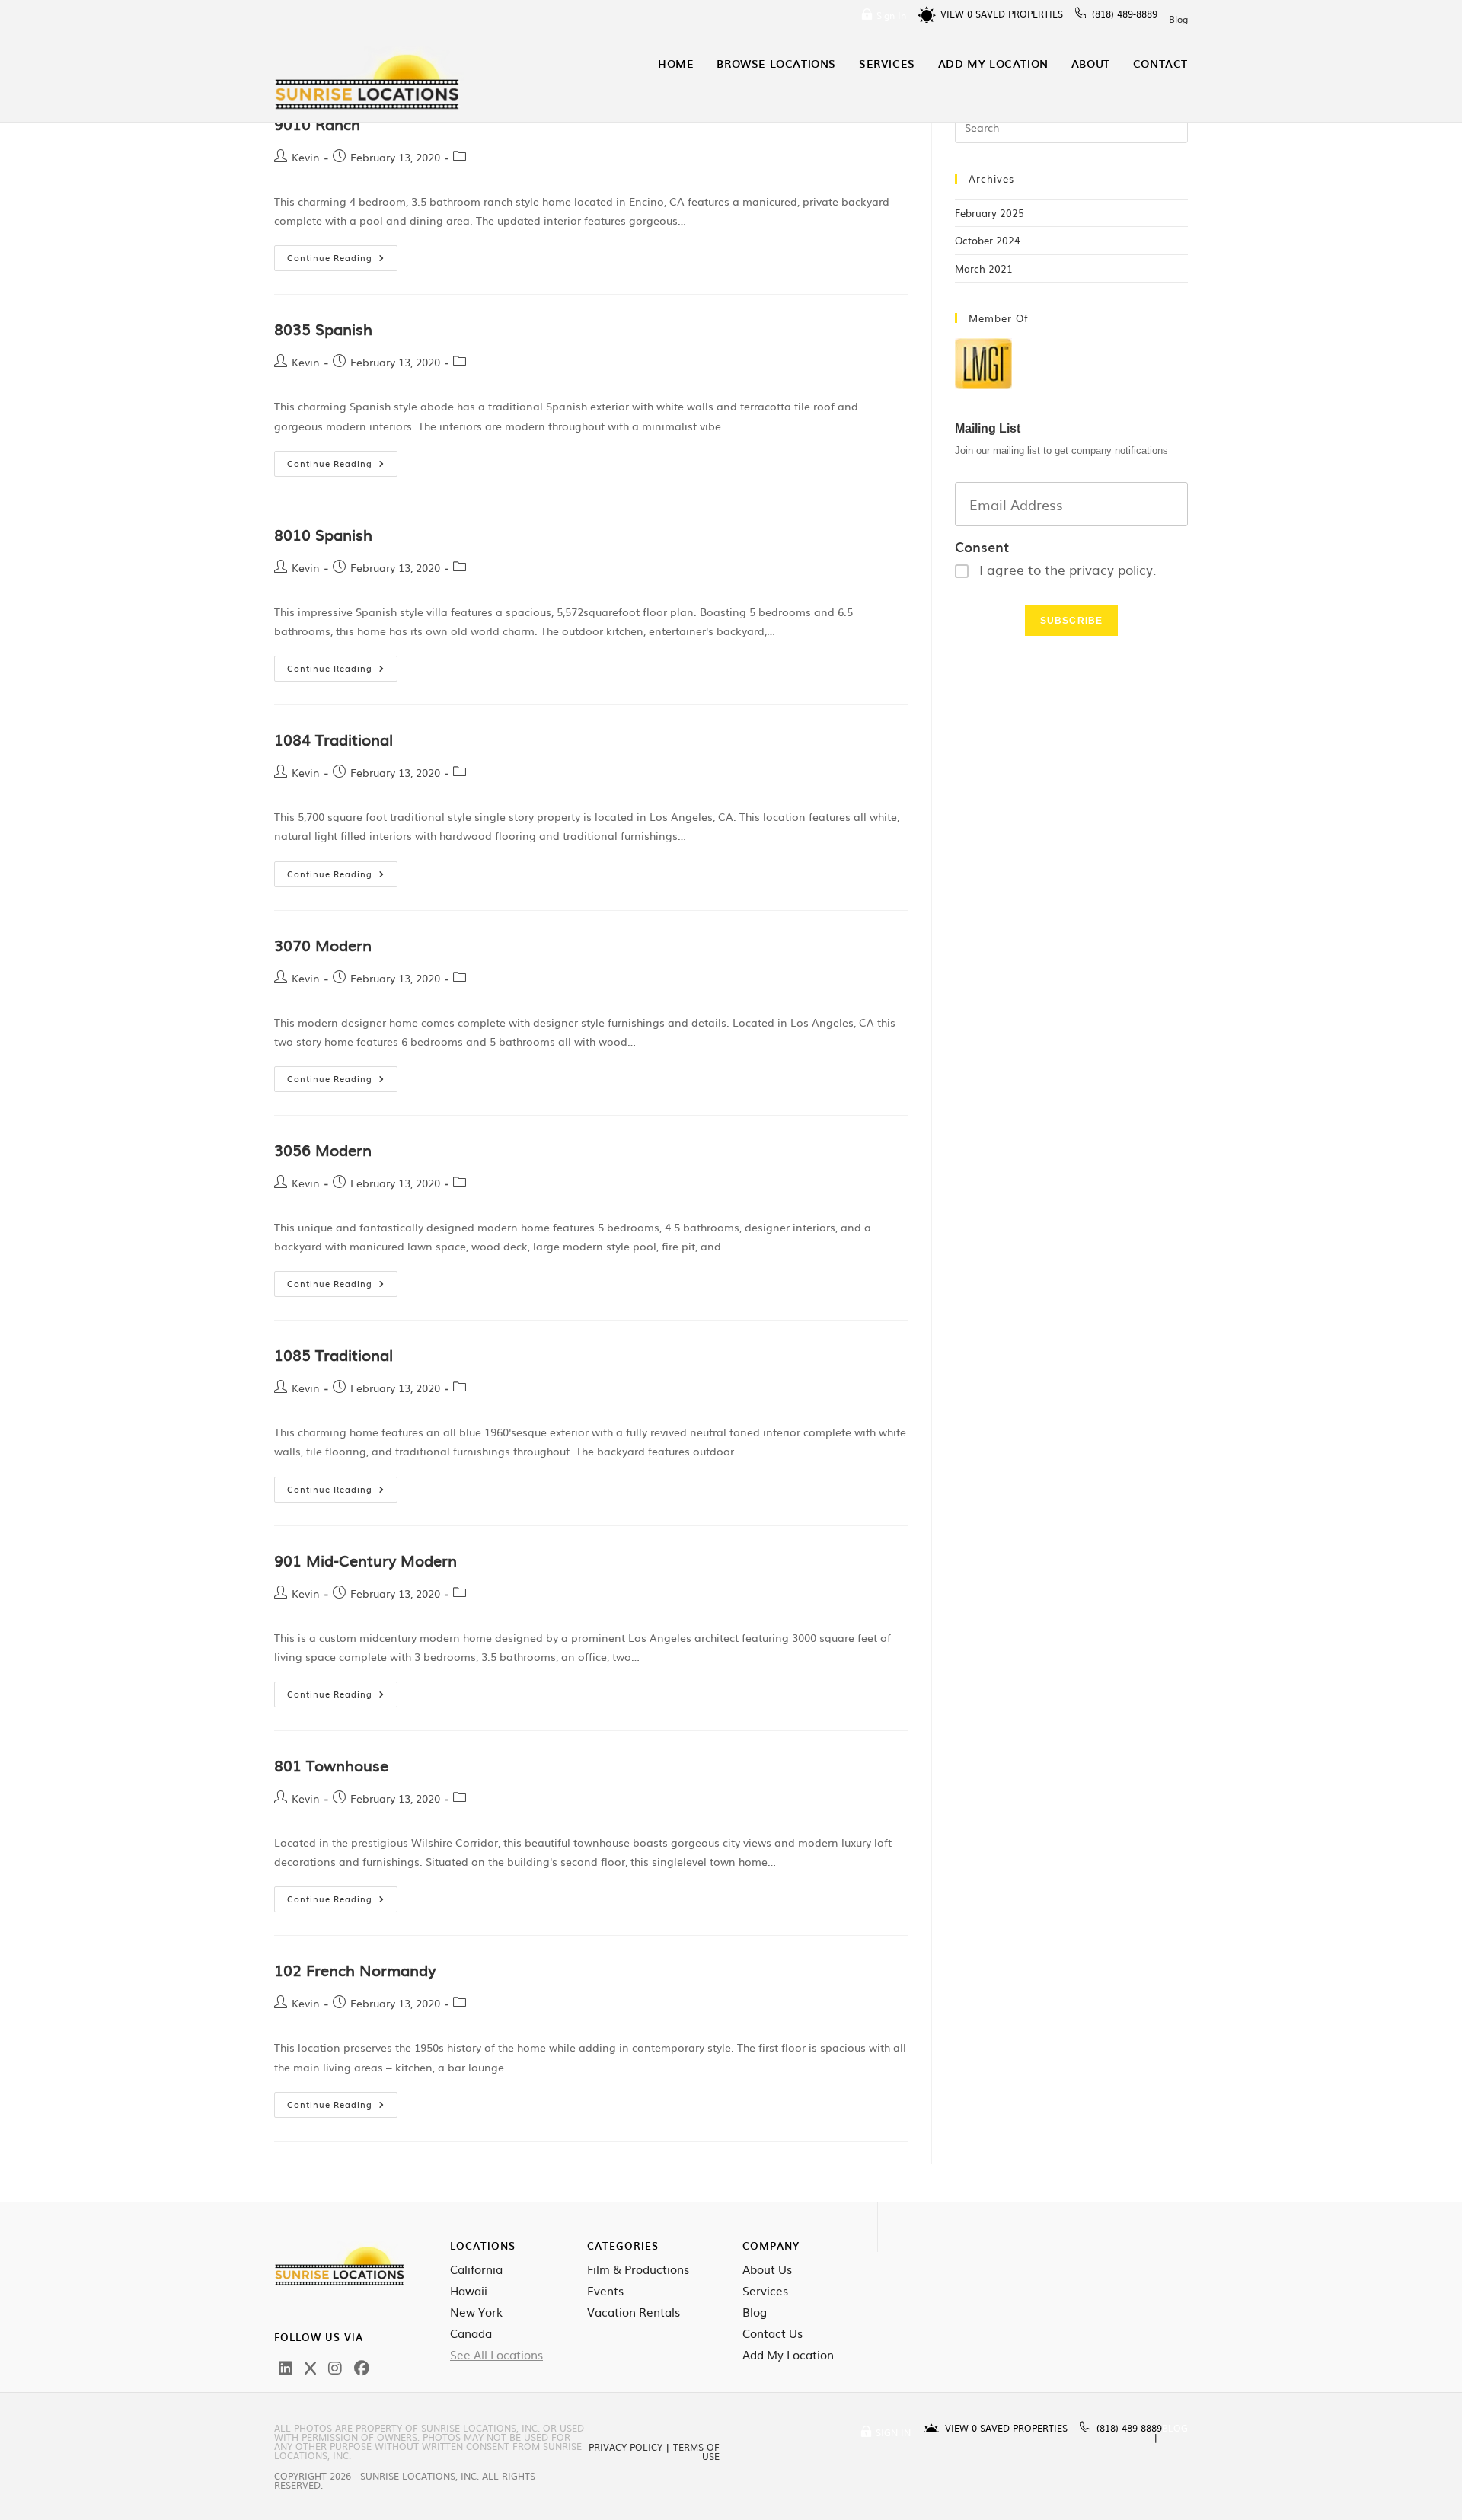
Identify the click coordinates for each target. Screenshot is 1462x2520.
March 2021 (984, 268)
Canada (471, 2333)
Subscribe (1072, 621)
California (476, 2269)
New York (476, 2312)
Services (765, 2291)
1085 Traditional (334, 1354)
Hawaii (469, 2291)
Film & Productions (638, 2269)
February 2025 (990, 213)
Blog (1178, 19)
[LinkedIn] (286, 2367)
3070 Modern (323, 944)
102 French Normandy (355, 1969)
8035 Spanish (323, 328)
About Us (767, 2269)
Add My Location (788, 2355)
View (956, 14)
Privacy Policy (626, 2447)
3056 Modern (323, 1149)
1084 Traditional (334, 739)
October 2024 (988, 240)
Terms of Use (696, 2451)
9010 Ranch (317, 123)
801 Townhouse (331, 1765)
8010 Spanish (323, 534)
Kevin (306, 157)
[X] (310, 2367)
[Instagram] (335, 2367)
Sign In (891, 15)
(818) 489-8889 (1125, 14)
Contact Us (772, 2333)
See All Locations (496, 2355)
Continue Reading (342, 254)
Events (605, 2291)
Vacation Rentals (634, 2312)
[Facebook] (362, 2367)
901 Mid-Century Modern (365, 1560)
